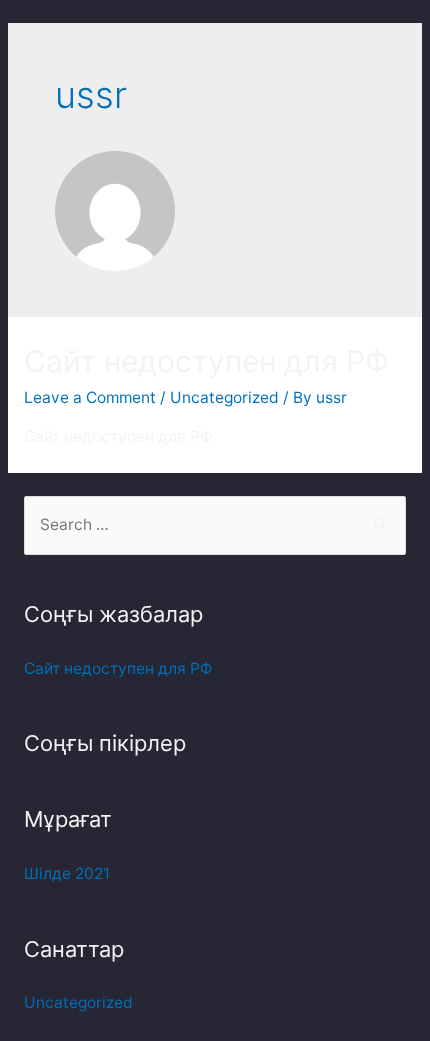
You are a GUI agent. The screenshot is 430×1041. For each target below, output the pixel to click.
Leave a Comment (90, 397)
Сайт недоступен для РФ (206, 361)
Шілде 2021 (67, 873)
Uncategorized (224, 397)
